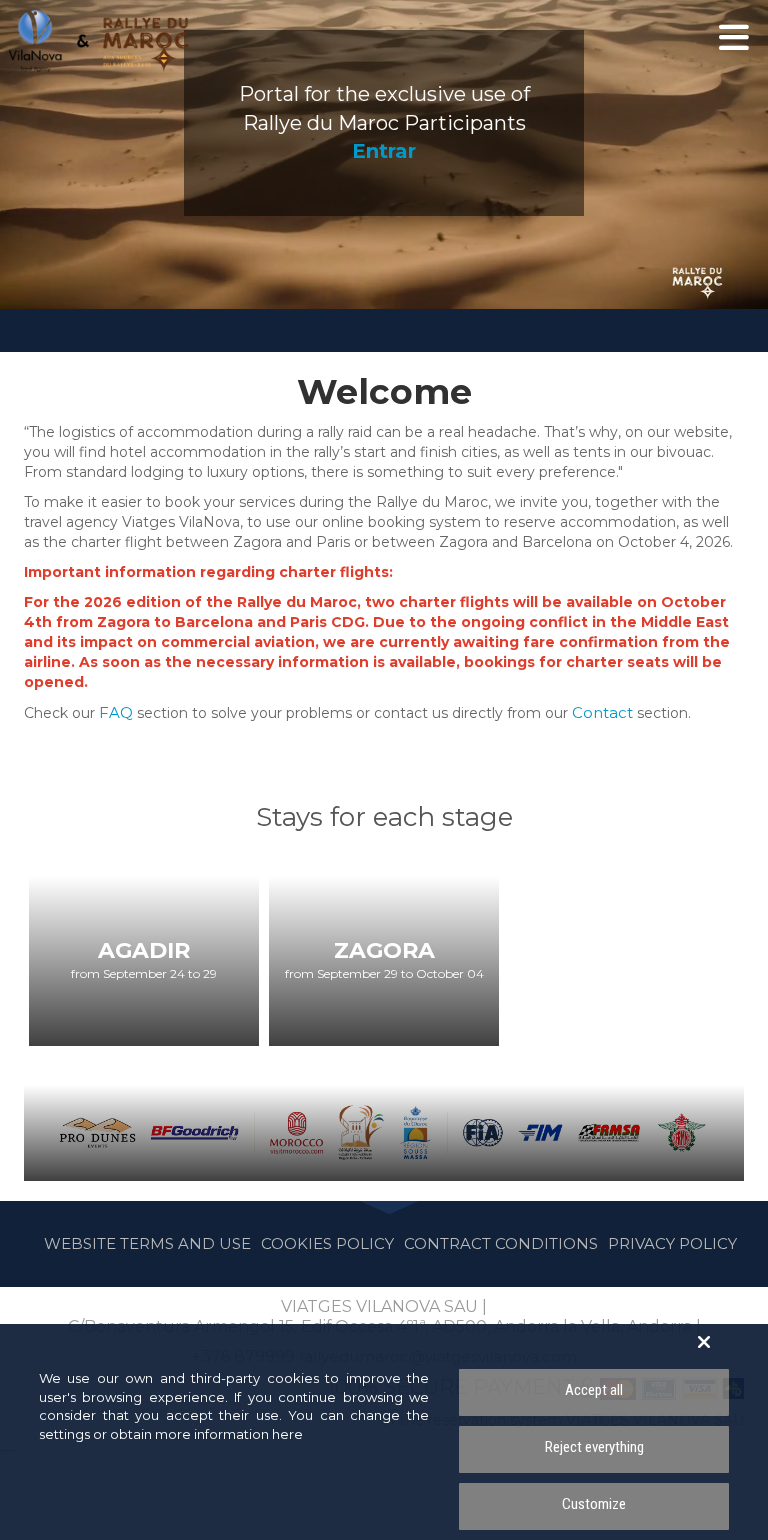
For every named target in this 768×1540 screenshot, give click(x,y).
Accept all (594, 1390)
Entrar (384, 151)
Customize (594, 1504)
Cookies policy (327, 1243)
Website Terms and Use (147, 1243)
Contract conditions (501, 1243)
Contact (604, 712)
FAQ (118, 712)
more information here (229, 1434)
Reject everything (594, 1447)
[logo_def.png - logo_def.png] (99, 41)
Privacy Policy (672, 1243)
